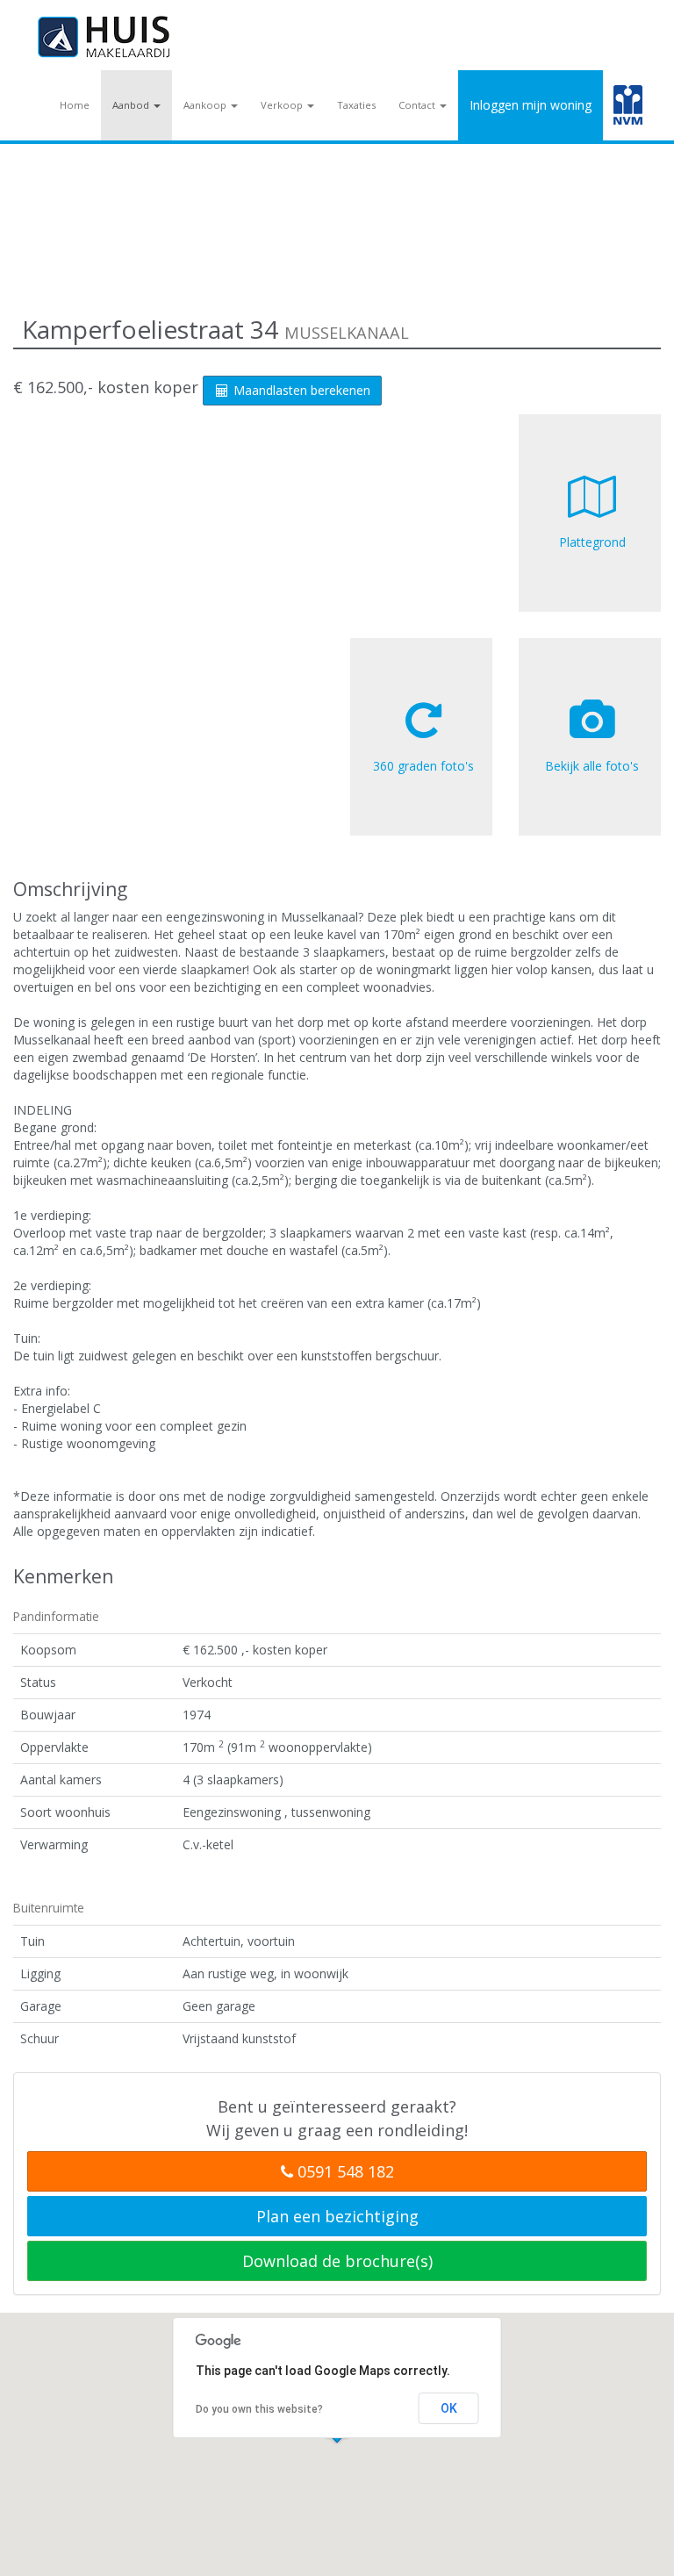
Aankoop (206, 105)
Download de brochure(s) (337, 2261)
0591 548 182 (344, 2171)
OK (449, 2408)
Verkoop (283, 105)
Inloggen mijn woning (531, 105)
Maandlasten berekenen (300, 390)
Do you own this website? (259, 2409)
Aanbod (132, 105)
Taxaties (356, 105)
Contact (418, 105)
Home (75, 105)
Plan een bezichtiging (337, 2216)
